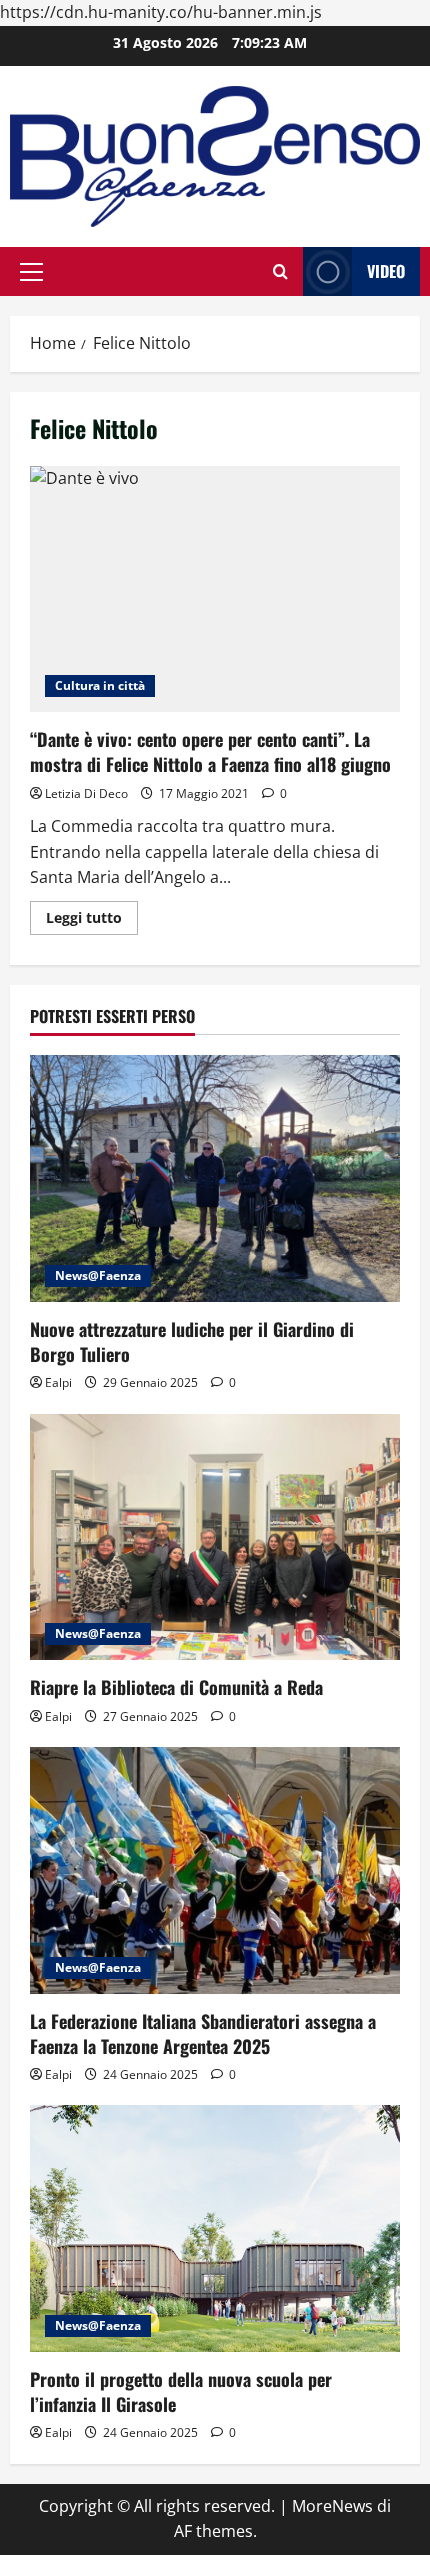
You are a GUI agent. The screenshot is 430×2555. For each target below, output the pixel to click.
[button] (31, 272)
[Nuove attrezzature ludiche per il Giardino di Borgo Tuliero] (215, 1178)
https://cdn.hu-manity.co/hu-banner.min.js (161, 12)
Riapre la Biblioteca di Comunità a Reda (176, 1687)
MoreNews (332, 2506)
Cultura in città (100, 685)
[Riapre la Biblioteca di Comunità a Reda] (215, 1537)
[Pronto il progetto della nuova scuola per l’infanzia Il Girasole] (215, 2228)
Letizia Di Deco (86, 793)
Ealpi (58, 1382)
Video (386, 271)
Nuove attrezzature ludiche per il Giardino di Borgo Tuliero (192, 1341)
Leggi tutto (92, 921)
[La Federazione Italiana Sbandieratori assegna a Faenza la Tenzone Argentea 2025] (215, 1870)
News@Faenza (98, 1275)
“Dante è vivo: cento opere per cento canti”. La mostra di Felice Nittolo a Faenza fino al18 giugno (215, 589)
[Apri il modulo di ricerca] (280, 271)
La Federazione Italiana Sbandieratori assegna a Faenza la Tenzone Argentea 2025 (203, 2033)
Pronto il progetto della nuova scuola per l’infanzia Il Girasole (181, 2391)
